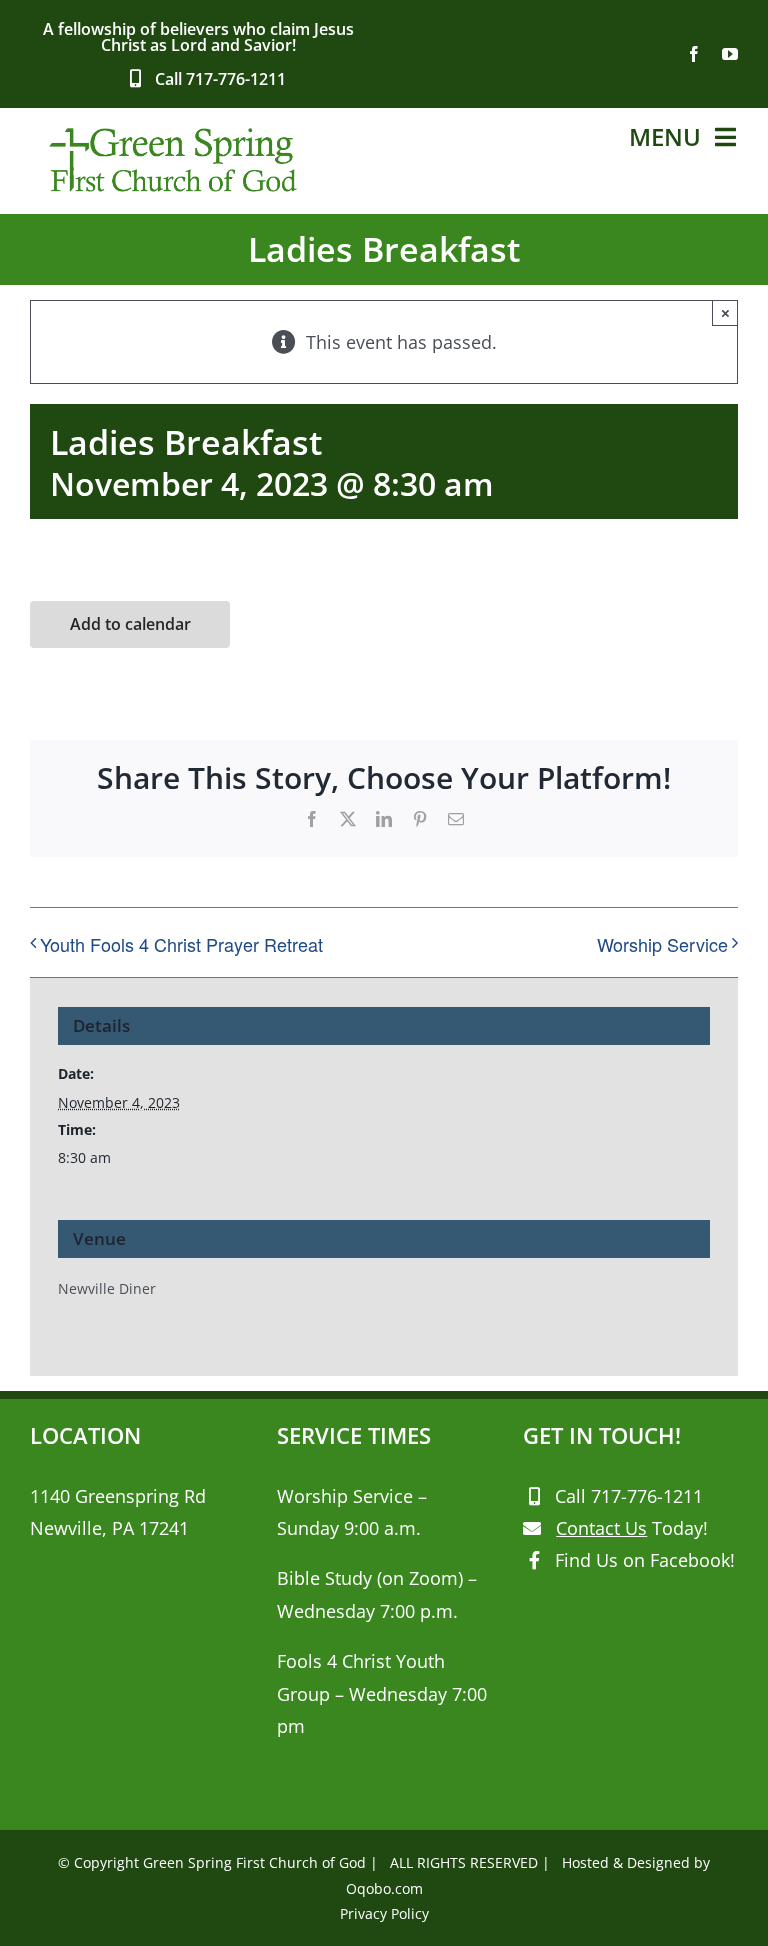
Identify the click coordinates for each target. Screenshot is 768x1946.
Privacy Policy (384, 1913)
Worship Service (662, 944)
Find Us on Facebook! (645, 1560)
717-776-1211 (236, 79)
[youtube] (730, 54)
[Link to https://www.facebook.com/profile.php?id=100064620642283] (534, 1560)
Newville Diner (107, 1288)
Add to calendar (130, 624)
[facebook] (694, 54)
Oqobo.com (384, 1888)
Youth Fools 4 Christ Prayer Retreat (181, 944)
